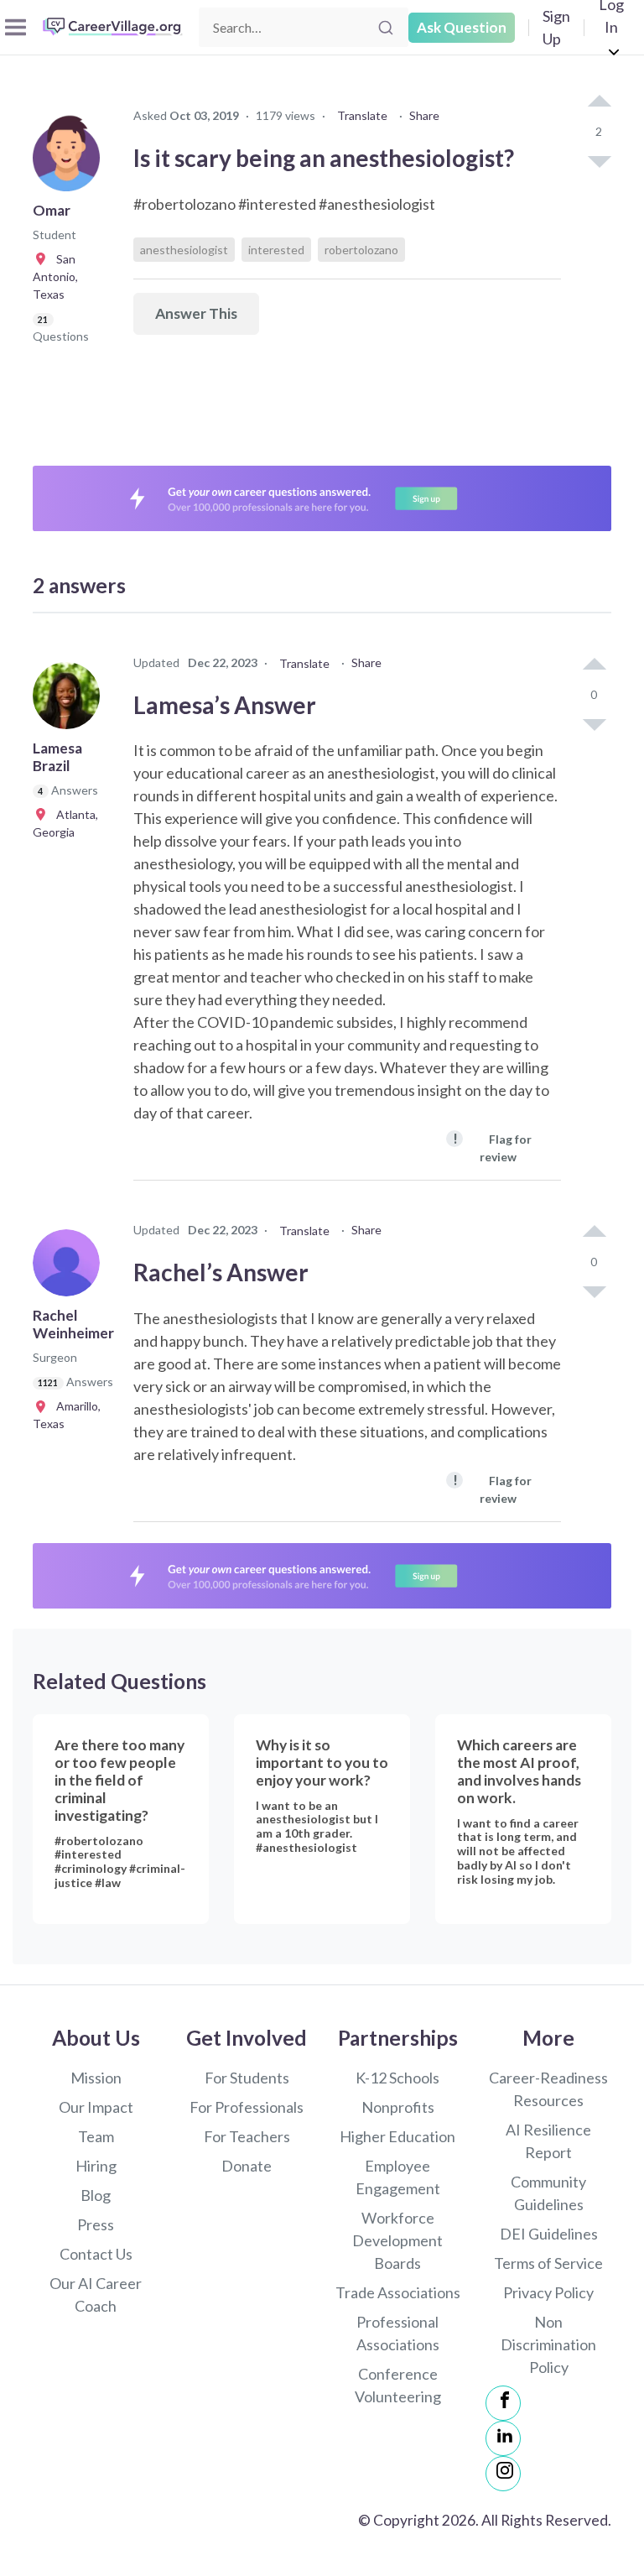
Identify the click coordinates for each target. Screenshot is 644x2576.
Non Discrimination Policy (548, 2344)
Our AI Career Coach (96, 2294)
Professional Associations (398, 2333)
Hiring (96, 2166)
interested (276, 250)
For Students (247, 2078)
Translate (362, 115)
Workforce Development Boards (397, 2240)
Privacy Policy (548, 2292)
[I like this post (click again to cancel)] (599, 102)
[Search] (386, 28)
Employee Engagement (398, 2177)
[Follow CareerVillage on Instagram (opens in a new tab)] (503, 2474)
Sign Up (556, 27)
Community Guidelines (548, 2193)
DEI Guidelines (549, 2234)
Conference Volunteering (398, 2385)
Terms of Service (548, 2263)
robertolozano (361, 250)
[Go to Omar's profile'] (70, 163)
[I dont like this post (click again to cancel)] (599, 160)
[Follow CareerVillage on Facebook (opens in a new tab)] (503, 2403)
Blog (96, 2195)
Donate (247, 2166)
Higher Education (397, 2136)
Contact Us (96, 2254)
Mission (96, 2078)
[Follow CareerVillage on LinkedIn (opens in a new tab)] (503, 2438)
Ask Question (462, 27)
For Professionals (247, 2107)
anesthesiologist (184, 250)
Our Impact (96, 2107)
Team (96, 2136)
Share (424, 115)
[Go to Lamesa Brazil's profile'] (70, 701)
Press (96, 2224)
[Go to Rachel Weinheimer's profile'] (70, 1268)
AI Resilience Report (548, 2141)
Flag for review (492, 1147)
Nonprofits (398, 2107)
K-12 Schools (397, 2078)
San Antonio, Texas (55, 276)
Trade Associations (398, 2292)
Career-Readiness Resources (548, 2089)
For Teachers (247, 2136)
